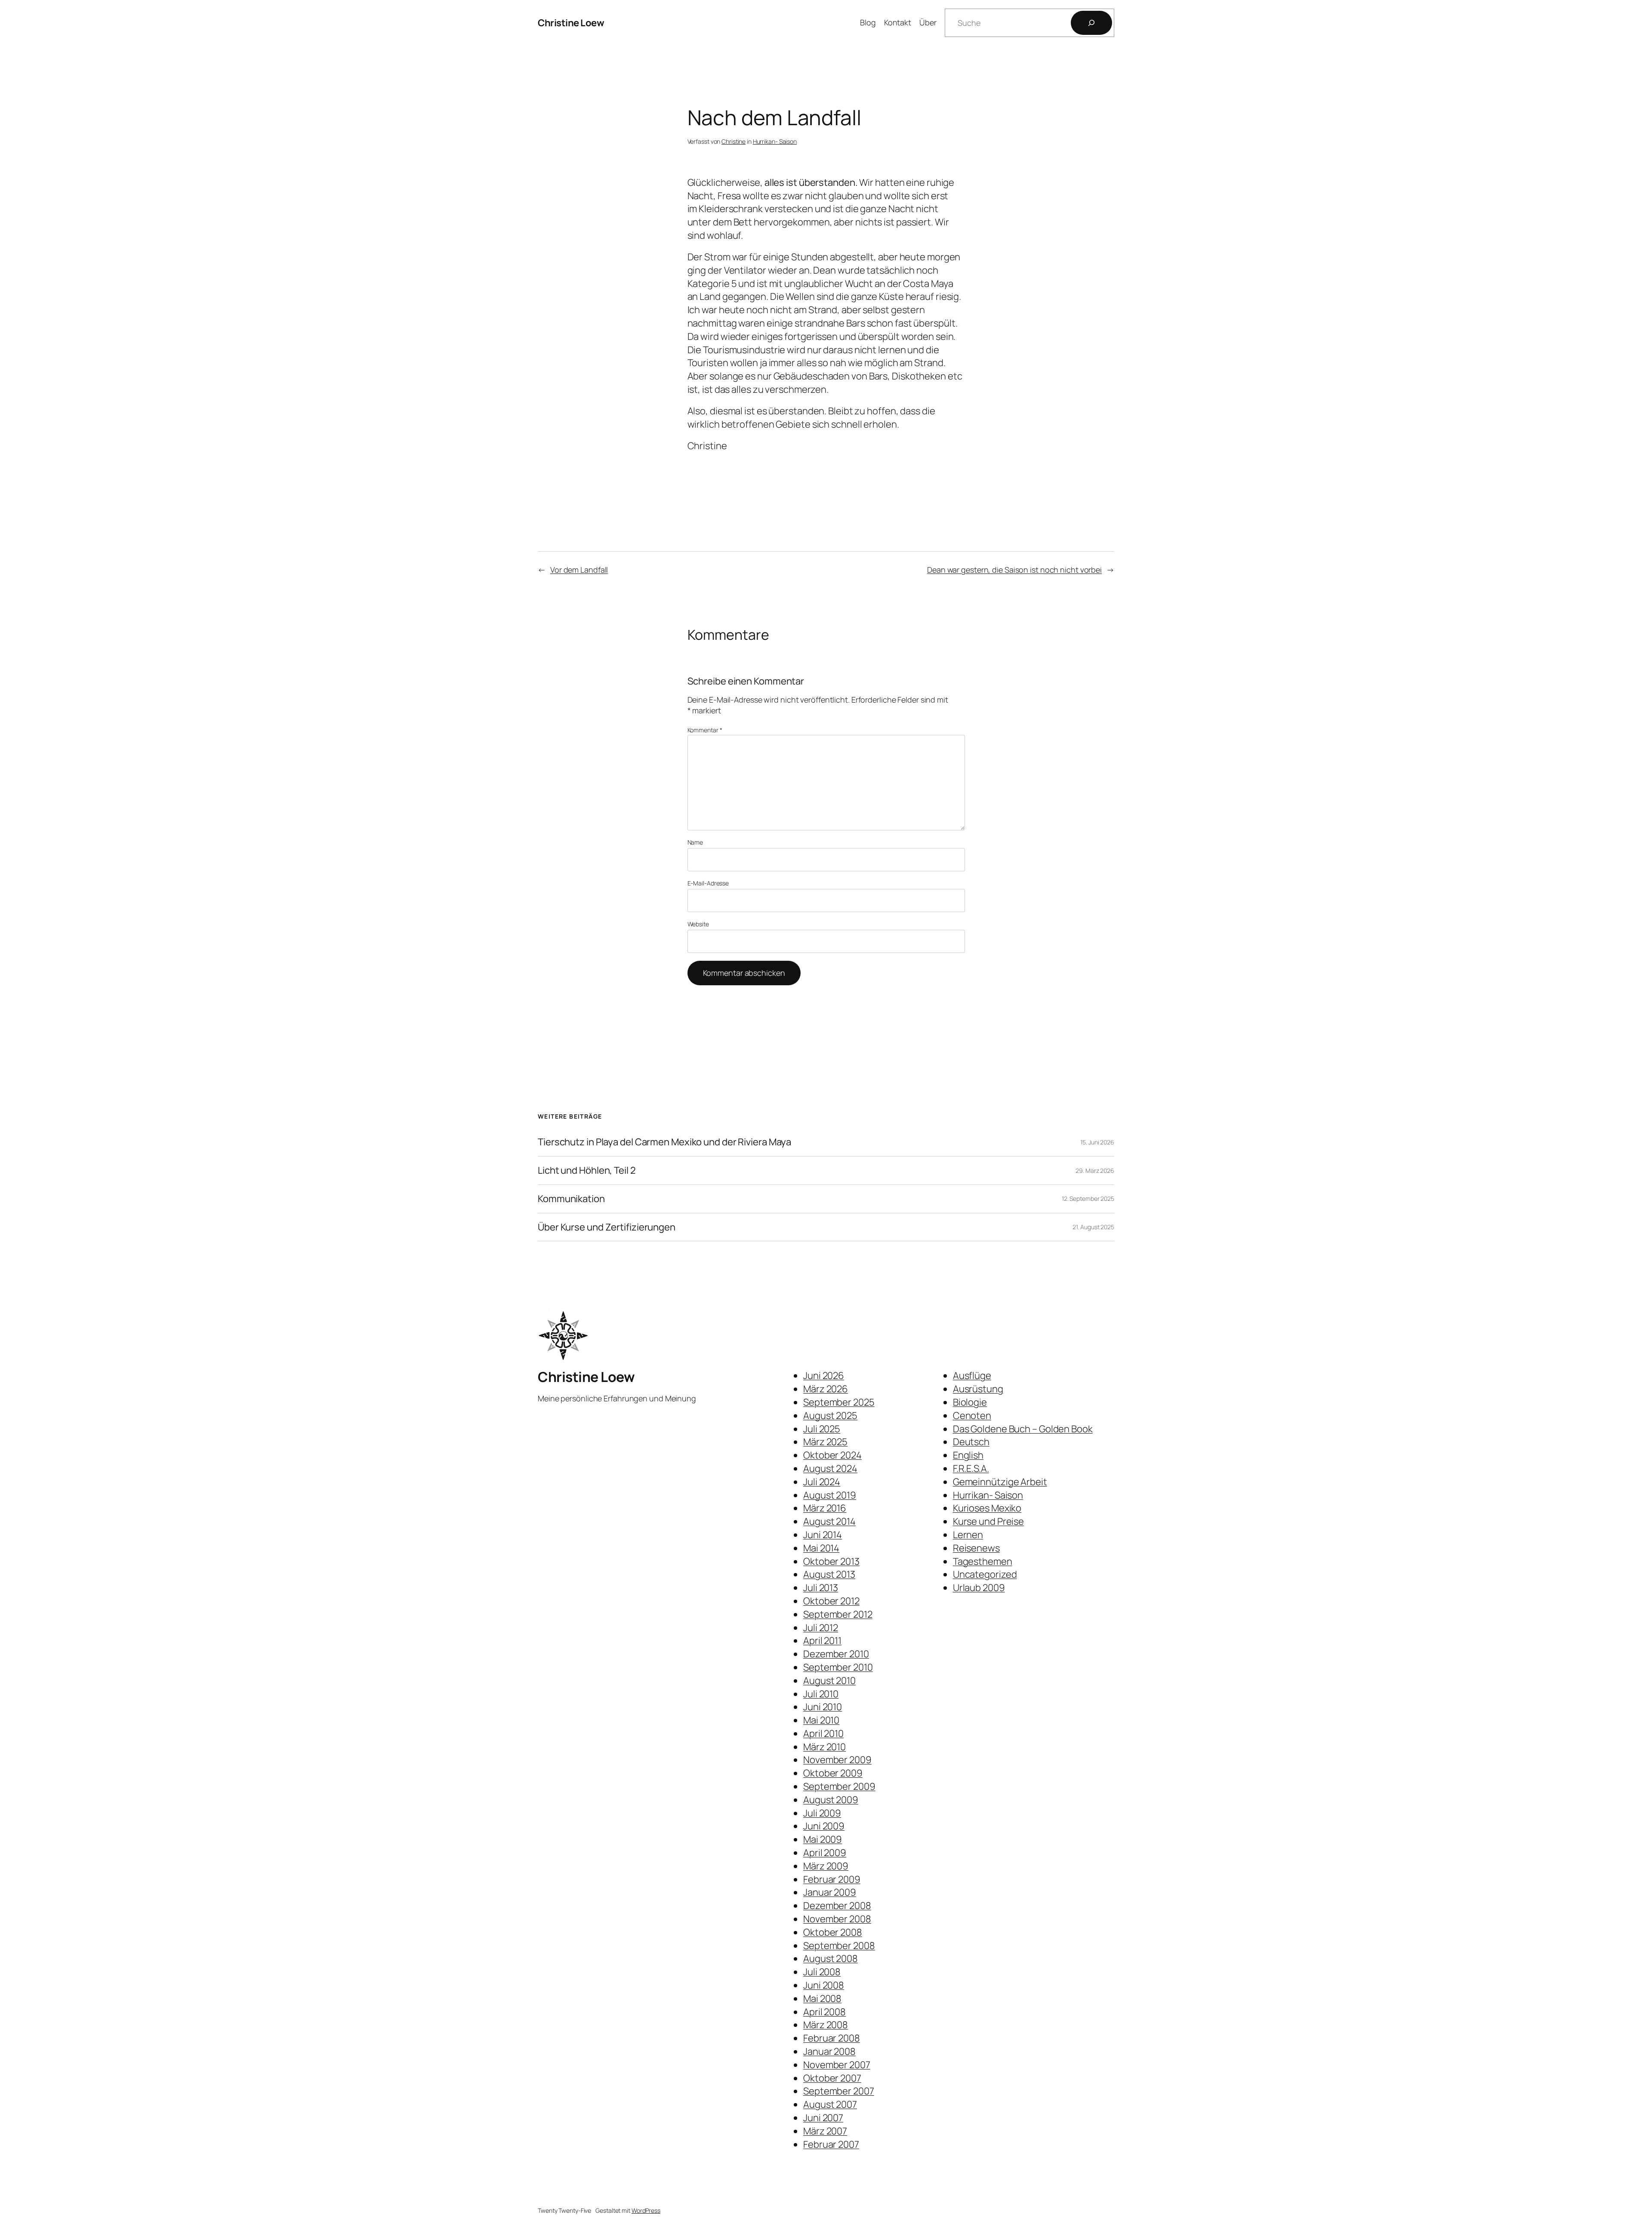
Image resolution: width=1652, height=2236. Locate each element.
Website (698, 924)
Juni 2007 (823, 2118)
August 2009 (831, 1800)
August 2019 (830, 1495)
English (968, 1455)
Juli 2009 (822, 1813)
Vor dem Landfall (579, 570)
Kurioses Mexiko (987, 1508)
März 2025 (825, 1442)
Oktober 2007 (832, 2078)
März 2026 (826, 1389)
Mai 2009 (823, 1839)
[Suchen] (1091, 23)
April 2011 (822, 1641)
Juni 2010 (823, 1707)
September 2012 (838, 1614)
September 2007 (839, 2091)
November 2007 (837, 2065)
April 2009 (825, 1853)
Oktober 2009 (833, 1773)
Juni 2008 (824, 1985)
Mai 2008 (822, 1999)
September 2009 (839, 1786)
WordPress (646, 2210)
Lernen (968, 1535)
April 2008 (824, 2012)
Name (695, 842)
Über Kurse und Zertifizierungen (607, 1227)
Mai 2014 (821, 1548)
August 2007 (830, 2104)
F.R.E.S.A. (971, 1468)
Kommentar (705, 730)
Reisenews (976, 1548)
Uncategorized (985, 1574)
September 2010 (838, 1667)
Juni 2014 (823, 1535)
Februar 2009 (832, 1879)
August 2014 (829, 1521)
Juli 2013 (821, 1588)
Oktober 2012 (831, 1601)
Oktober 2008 (833, 1932)
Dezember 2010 (836, 1654)
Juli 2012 (821, 1628)
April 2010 (823, 1733)
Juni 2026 (824, 1376)
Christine (734, 141)
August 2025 (830, 1416)
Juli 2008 (822, 1972)
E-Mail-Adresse (708, 883)
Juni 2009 (824, 1826)
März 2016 (825, 1508)
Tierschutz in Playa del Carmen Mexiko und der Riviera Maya (664, 1142)
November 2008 (837, 1919)
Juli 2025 (822, 1429)
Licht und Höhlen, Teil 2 (587, 1170)
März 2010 (824, 1747)
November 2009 (837, 1760)
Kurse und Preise (988, 1521)
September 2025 (839, 1402)
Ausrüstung (978, 1389)
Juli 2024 (822, 1482)
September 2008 (839, 1946)
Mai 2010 (821, 1720)
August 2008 (831, 1958)
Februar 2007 (831, 2144)
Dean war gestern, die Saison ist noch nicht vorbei (1014, 570)
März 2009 (826, 1866)
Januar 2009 (830, 1892)
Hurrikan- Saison (775, 141)
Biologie (970, 1402)
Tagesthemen (983, 1561)
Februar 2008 (832, 2038)
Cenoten (972, 1416)
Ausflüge (972, 1376)
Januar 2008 (829, 2051)
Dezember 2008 (837, 1906)
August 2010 (829, 1681)
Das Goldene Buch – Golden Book (1023, 1429)
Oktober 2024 (832, 1455)
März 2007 (825, 2131)
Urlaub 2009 (979, 1588)
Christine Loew (571, 23)
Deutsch (971, 1442)
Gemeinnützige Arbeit (1000, 1482)
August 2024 (830, 1468)
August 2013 (829, 1574)
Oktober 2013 (831, 1561)
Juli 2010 (821, 1694)
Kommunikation (571, 1199)
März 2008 (826, 2025)
